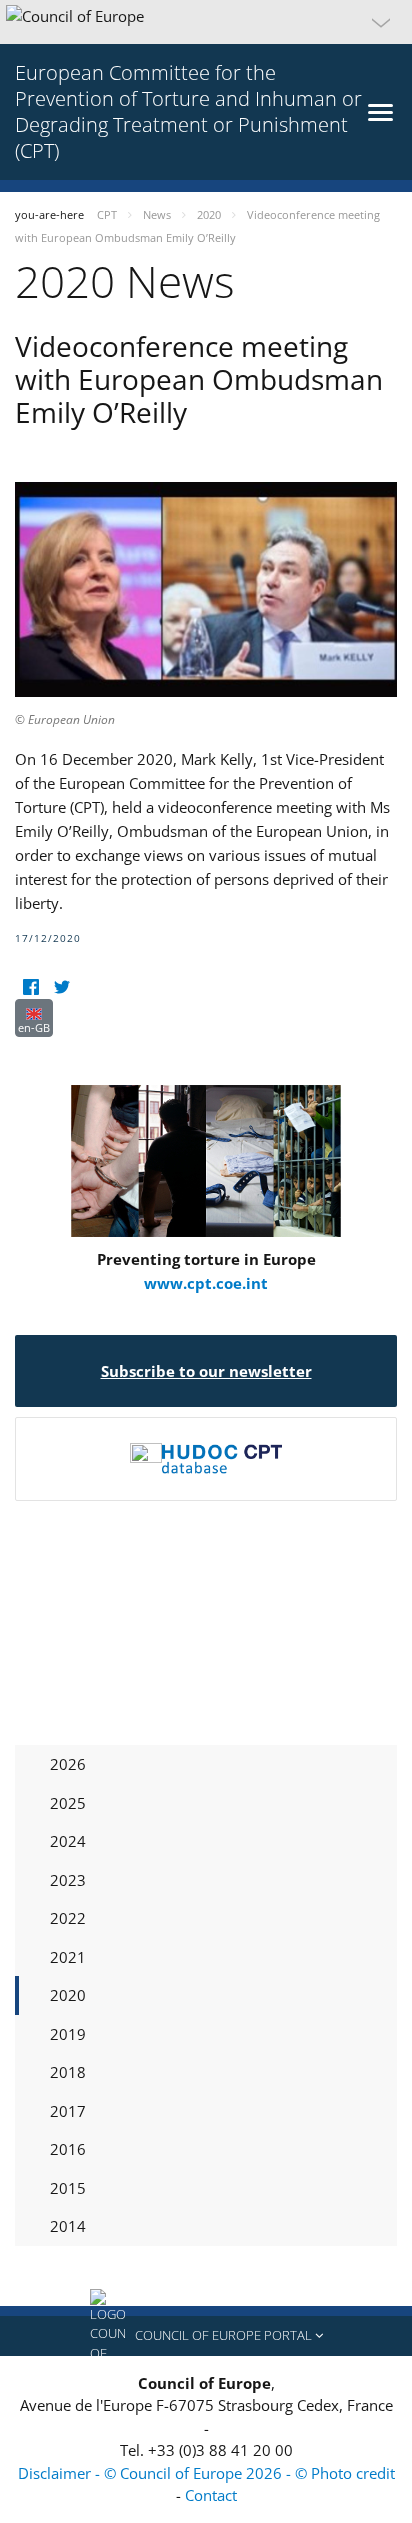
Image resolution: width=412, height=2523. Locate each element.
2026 (68, 1764)
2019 (68, 2034)
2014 (68, 2226)
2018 (68, 2072)
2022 (68, 1918)
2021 (68, 1957)
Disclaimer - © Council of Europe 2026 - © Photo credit (206, 2473)
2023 (68, 1880)
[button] (206, 22)
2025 (68, 1803)
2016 (68, 2149)
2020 (68, 1995)
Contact (211, 2495)
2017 (68, 2111)
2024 (68, 1841)
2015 (68, 2188)
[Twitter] (61, 986)
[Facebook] (30, 986)
